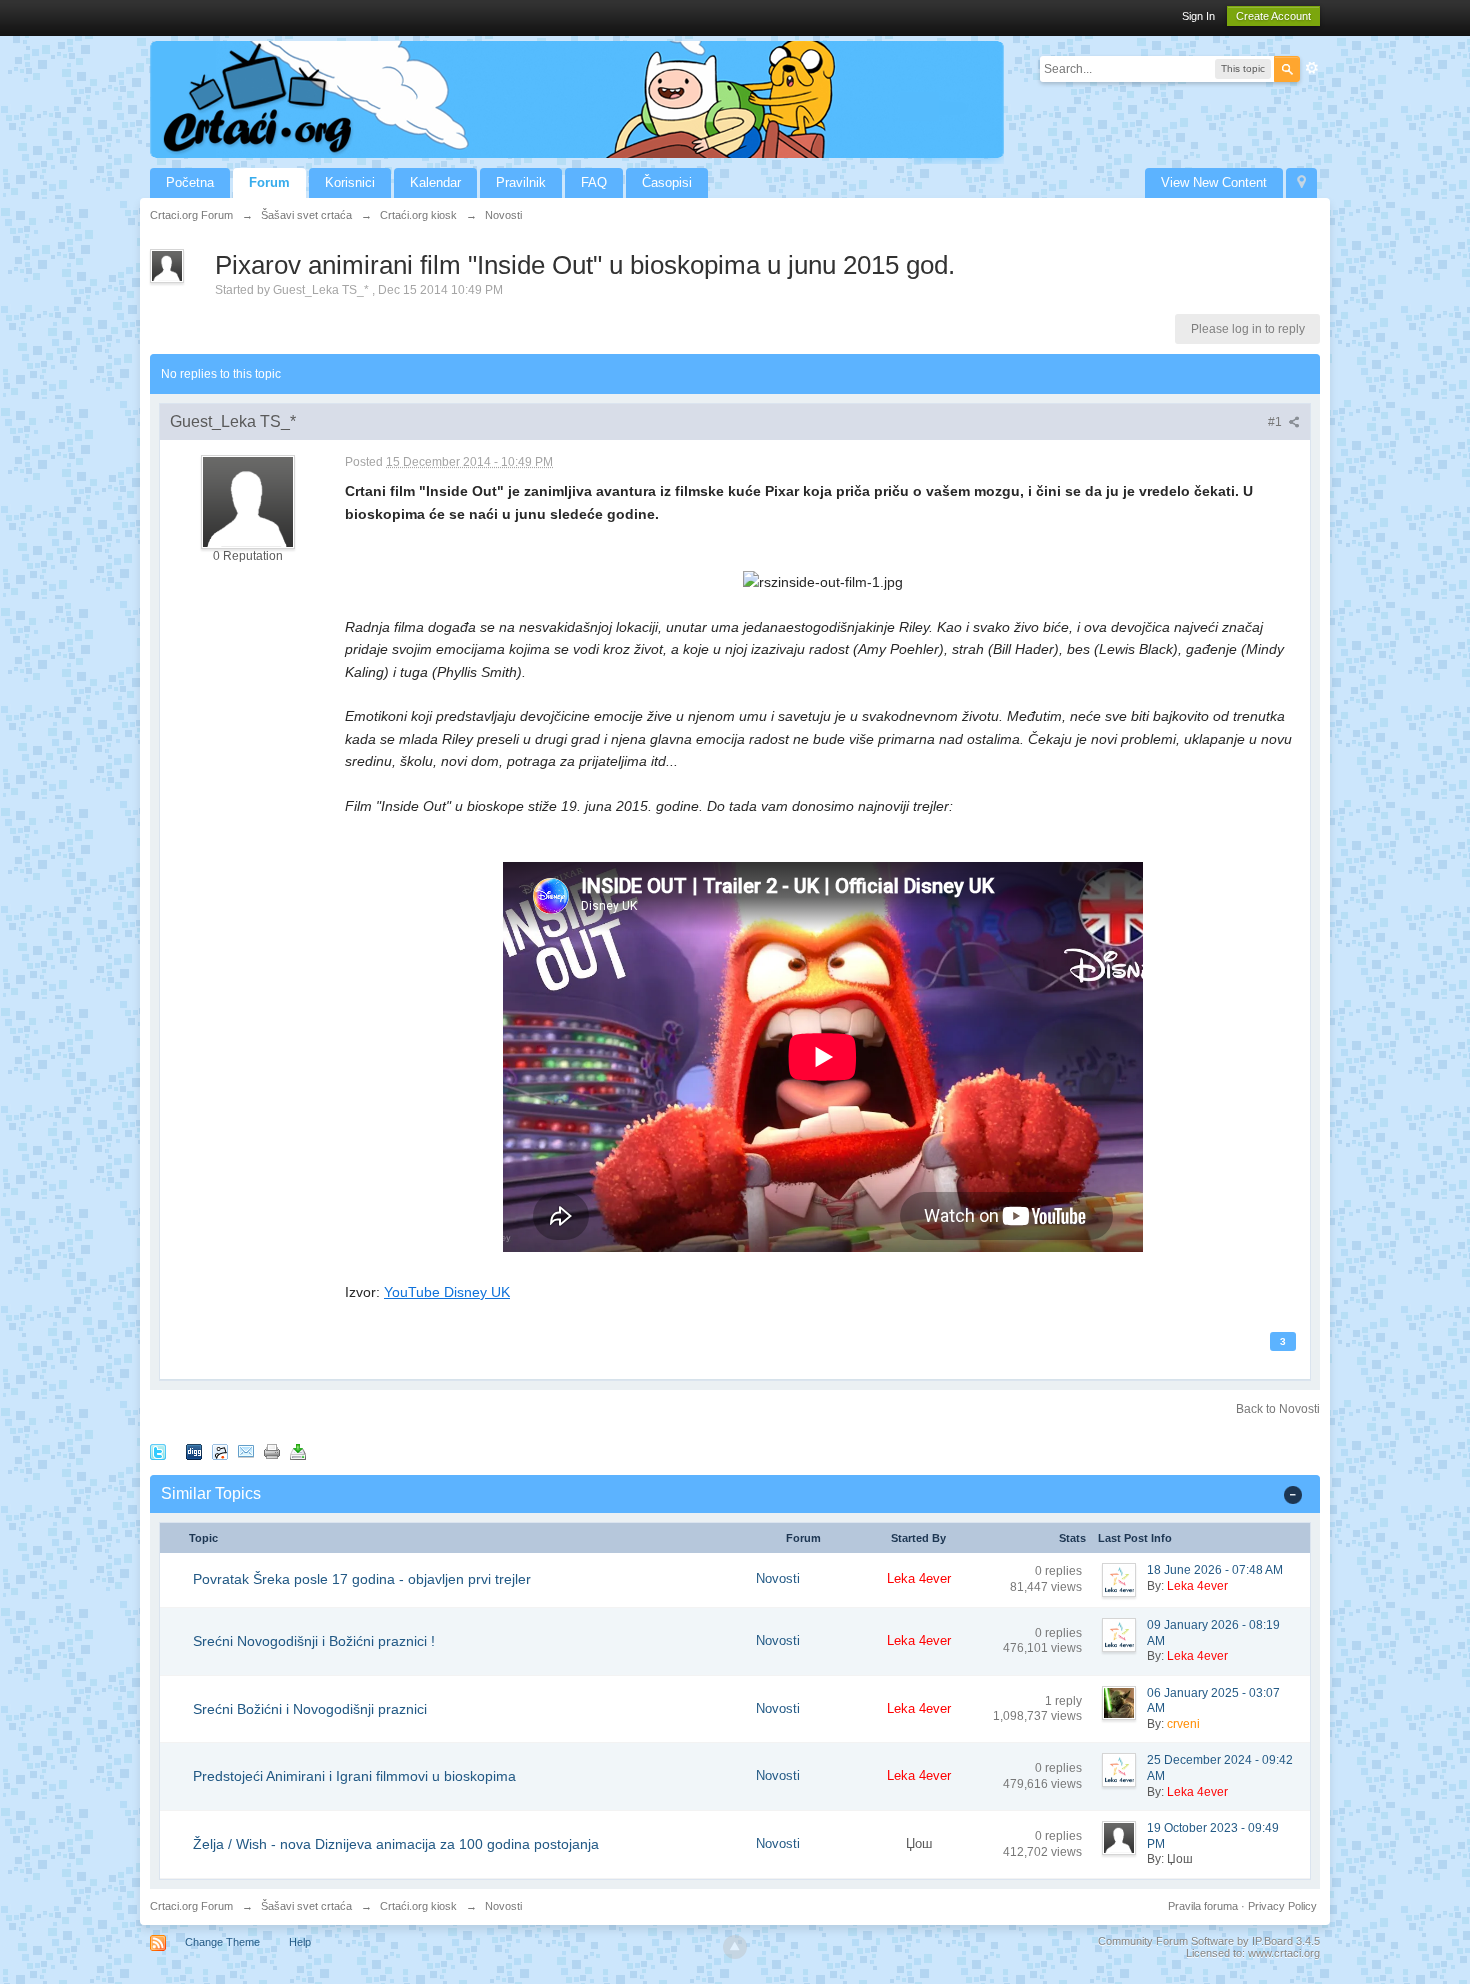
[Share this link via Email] (246, 1451)
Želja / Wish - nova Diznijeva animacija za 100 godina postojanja (396, 1844)
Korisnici (350, 182)
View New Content (1214, 182)
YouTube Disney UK (447, 1292)
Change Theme (222, 1942)
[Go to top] (735, 1947)
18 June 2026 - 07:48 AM (1215, 1570)
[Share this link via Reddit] (220, 1451)
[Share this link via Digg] (194, 1451)
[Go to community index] (577, 98)
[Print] (272, 1451)
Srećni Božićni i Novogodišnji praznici (310, 1709)
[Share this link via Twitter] (158, 1451)
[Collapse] (1293, 1493)
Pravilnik (521, 182)
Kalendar (435, 182)
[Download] (298, 1451)
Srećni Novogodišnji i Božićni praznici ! (314, 1641)
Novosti (778, 1578)
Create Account (1273, 16)
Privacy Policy (1282, 1906)
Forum (269, 182)
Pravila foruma (1203, 1906)
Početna (190, 182)
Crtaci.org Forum (191, 1906)
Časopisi (667, 182)
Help (300, 1942)
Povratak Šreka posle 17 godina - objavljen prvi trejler (362, 1579)
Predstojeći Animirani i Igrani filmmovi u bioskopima (354, 1776)
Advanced (1312, 68)
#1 (1276, 422)
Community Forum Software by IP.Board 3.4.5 (1209, 1941)
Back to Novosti (1278, 1409)
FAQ (594, 182)
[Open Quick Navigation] (1301, 183)
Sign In (1198, 16)
